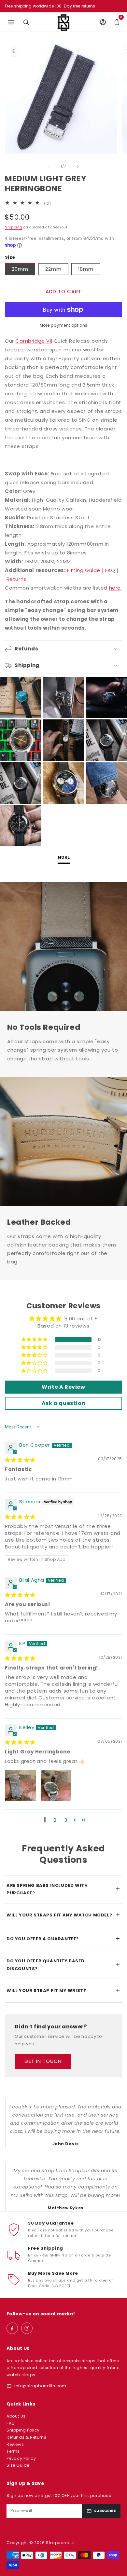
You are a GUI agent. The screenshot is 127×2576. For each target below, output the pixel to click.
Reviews (15, 2444)
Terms (13, 2451)
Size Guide (18, 2465)
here (115, 588)
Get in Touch (43, 2061)
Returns (16, 579)
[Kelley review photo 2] (56, 1785)
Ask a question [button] (63, 1403)
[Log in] (103, 22)
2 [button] (55, 1820)
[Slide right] (78, 166)
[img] (20, 1460)
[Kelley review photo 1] (21, 1785)
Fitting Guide (84, 570)
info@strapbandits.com (40, 2386)
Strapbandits (60, 2543)
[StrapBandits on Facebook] (12, 2328)
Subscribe (105, 2511)
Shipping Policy (23, 2430)
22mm (53, 269)
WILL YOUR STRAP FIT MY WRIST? (63, 1990)
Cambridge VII (34, 341)
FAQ (110, 570)
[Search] (26, 22)
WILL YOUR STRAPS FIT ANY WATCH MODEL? (63, 1915)
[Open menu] (11, 22)
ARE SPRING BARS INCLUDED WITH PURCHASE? (63, 1889)
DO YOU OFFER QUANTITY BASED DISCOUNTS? (63, 1965)
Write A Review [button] (63, 1387)
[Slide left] (49, 166)
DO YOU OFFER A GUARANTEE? (63, 1939)
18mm (86, 269)
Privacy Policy (21, 2458)
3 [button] (66, 1820)
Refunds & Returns (26, 2437)
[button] (117, 22)
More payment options (64, 325)
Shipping (14, 227)
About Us (16, 2416)
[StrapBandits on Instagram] (27, 2328)
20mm (20, 269)
